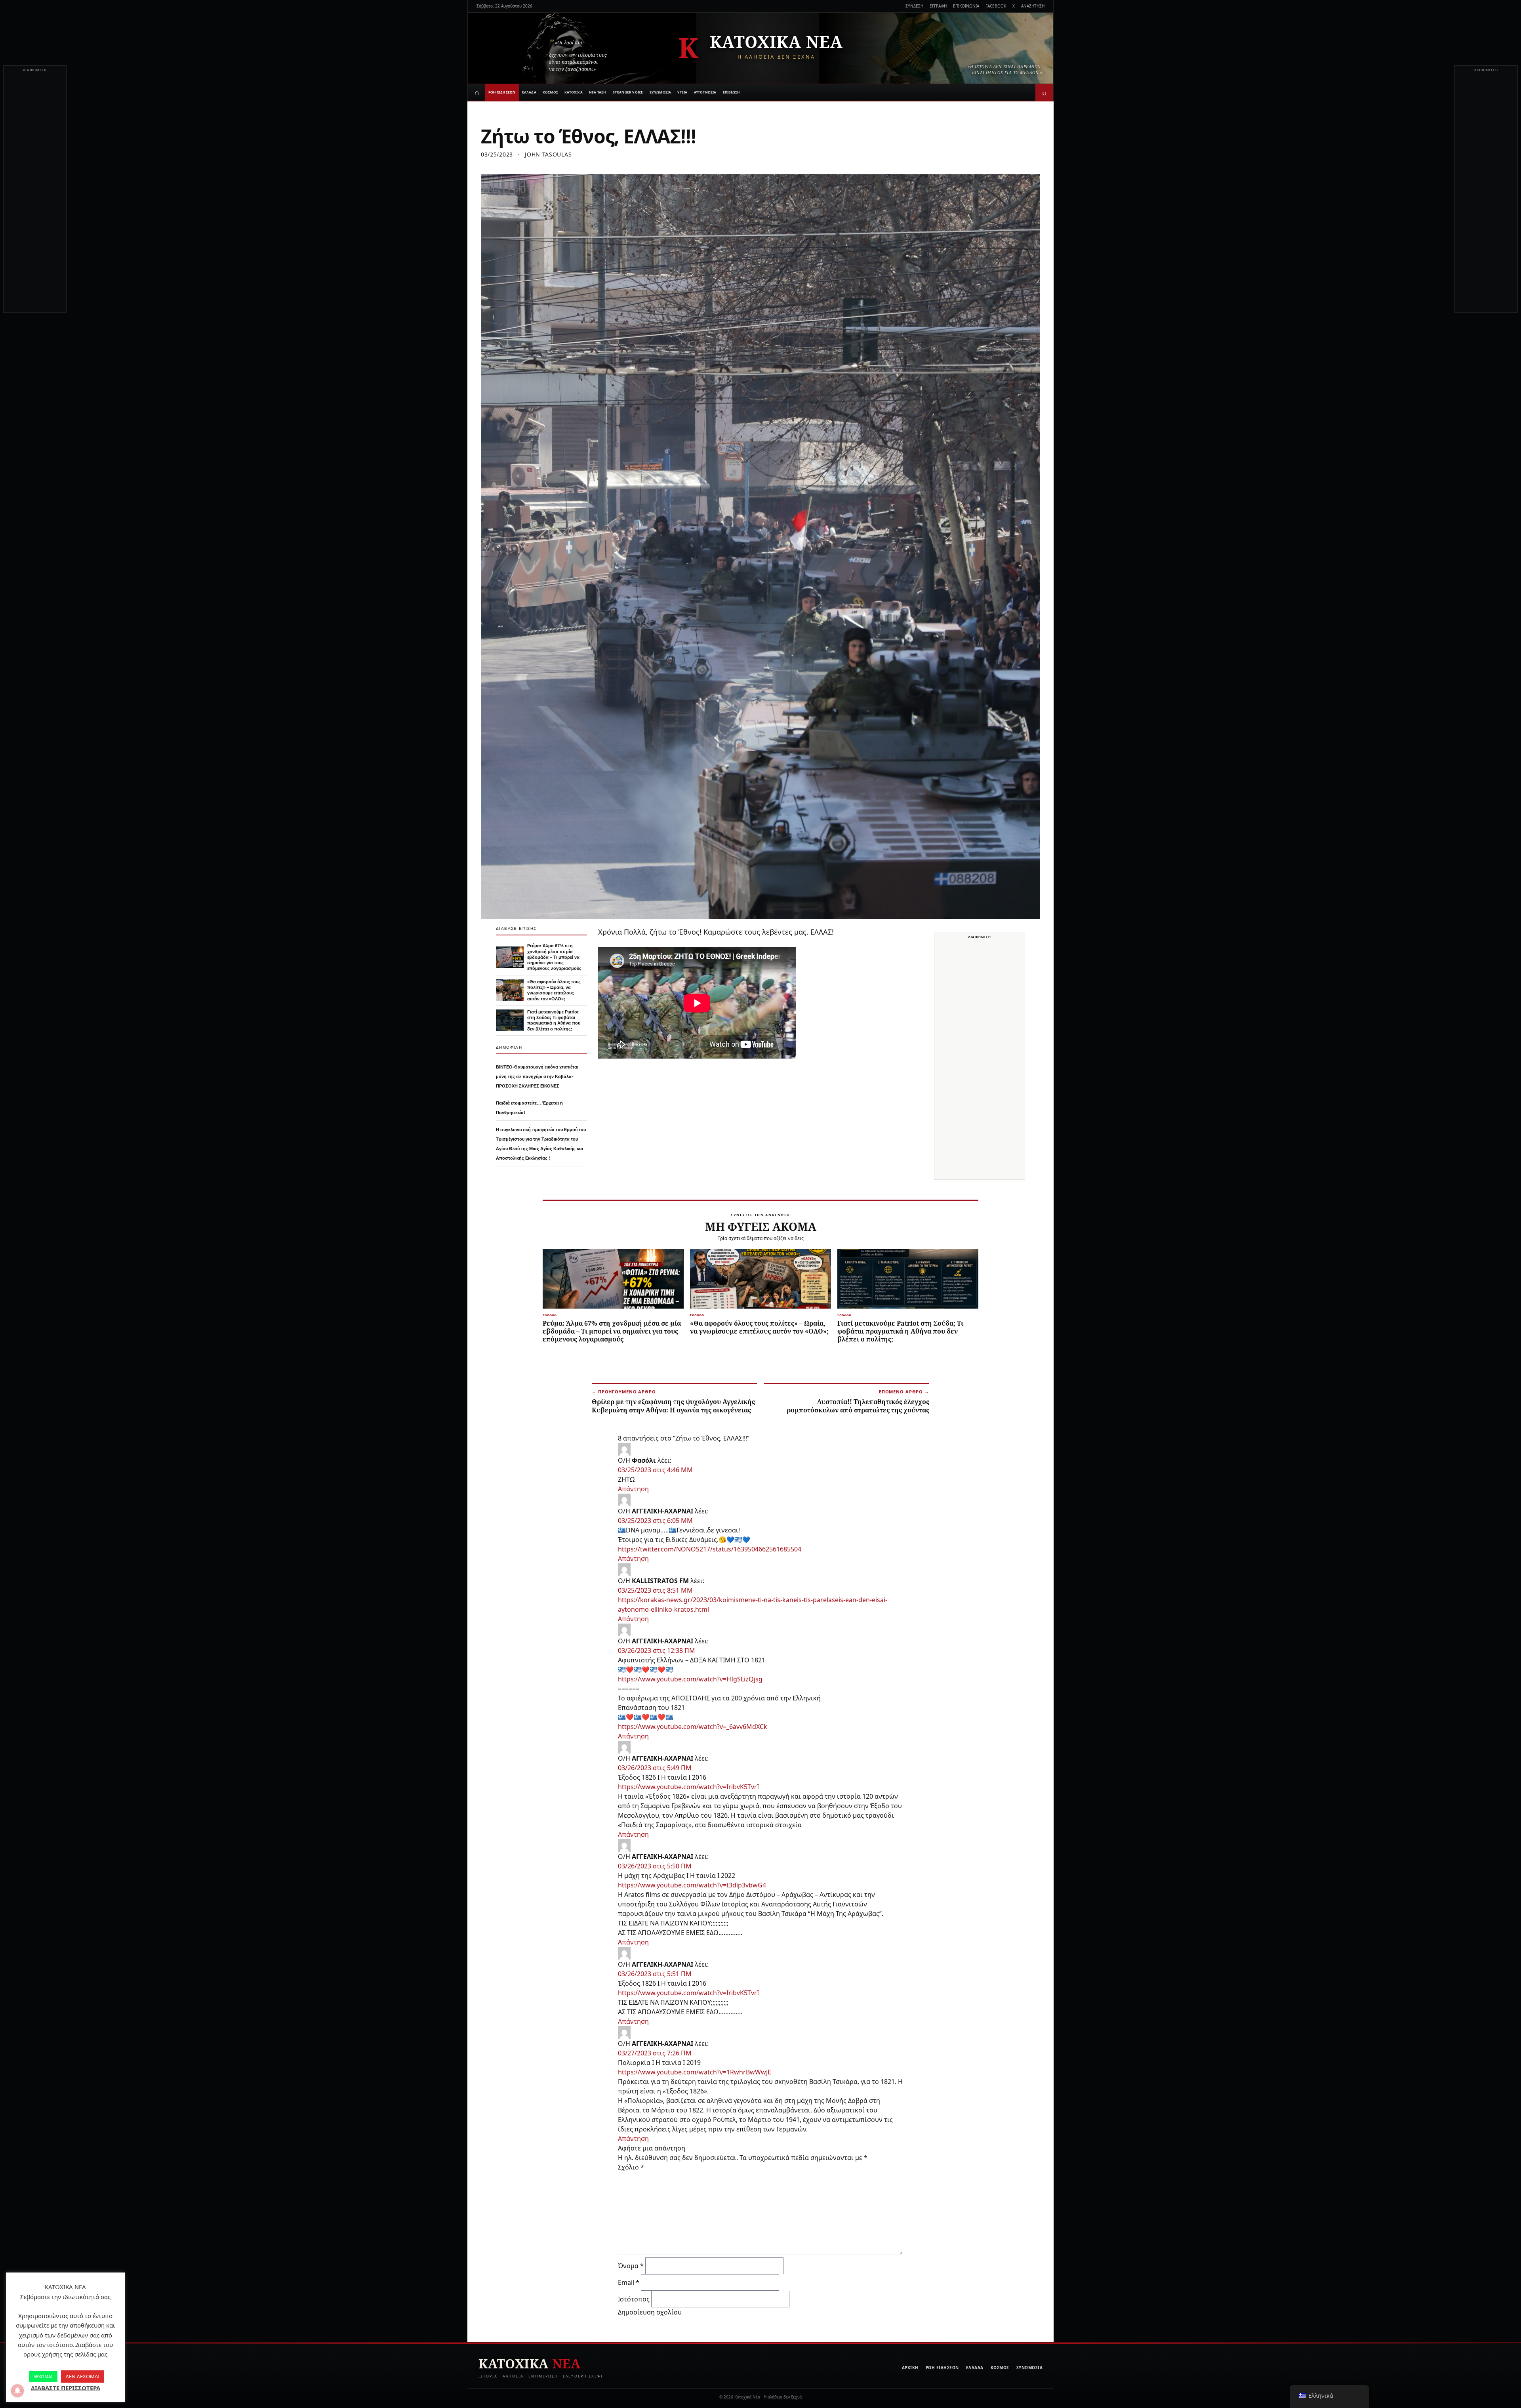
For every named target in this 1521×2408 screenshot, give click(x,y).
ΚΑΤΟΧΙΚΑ (574, 92)
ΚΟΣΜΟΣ (550, 92)
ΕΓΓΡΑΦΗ (938, 6)
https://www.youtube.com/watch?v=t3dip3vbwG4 (692, 1885)
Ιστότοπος (634, 2299)
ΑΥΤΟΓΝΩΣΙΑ (705, 92)
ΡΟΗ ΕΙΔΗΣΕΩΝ (502, 92)
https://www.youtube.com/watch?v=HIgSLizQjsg (690, 1679)
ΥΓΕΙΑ (682, 92)
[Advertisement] (35, 193)
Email (629, 2282)
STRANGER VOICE (628, 92)
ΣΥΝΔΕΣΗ (914, 6)
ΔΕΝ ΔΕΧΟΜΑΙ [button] (83, 2376)
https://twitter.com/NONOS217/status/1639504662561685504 (710, 1549)
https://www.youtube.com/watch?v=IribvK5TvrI (688, 1787)
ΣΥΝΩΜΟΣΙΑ (660, 92)
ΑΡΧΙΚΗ (910, 2368)
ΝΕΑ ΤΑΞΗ (598, 92)
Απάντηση (633, 1489)
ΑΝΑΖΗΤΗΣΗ (1033, 6)
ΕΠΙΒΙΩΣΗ (732, 92)
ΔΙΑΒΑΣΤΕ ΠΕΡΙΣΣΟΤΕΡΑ (66, 2388)
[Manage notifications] (17, 2391)
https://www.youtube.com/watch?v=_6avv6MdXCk (693, 1727)
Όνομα (631, 2266)
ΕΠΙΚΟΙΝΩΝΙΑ (966, 6)
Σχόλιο (631, 2167)
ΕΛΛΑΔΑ (529, 92)
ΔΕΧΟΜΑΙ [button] (43, 2377)
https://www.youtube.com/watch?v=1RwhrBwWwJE (695, 2072)
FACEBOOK (996, 6)
